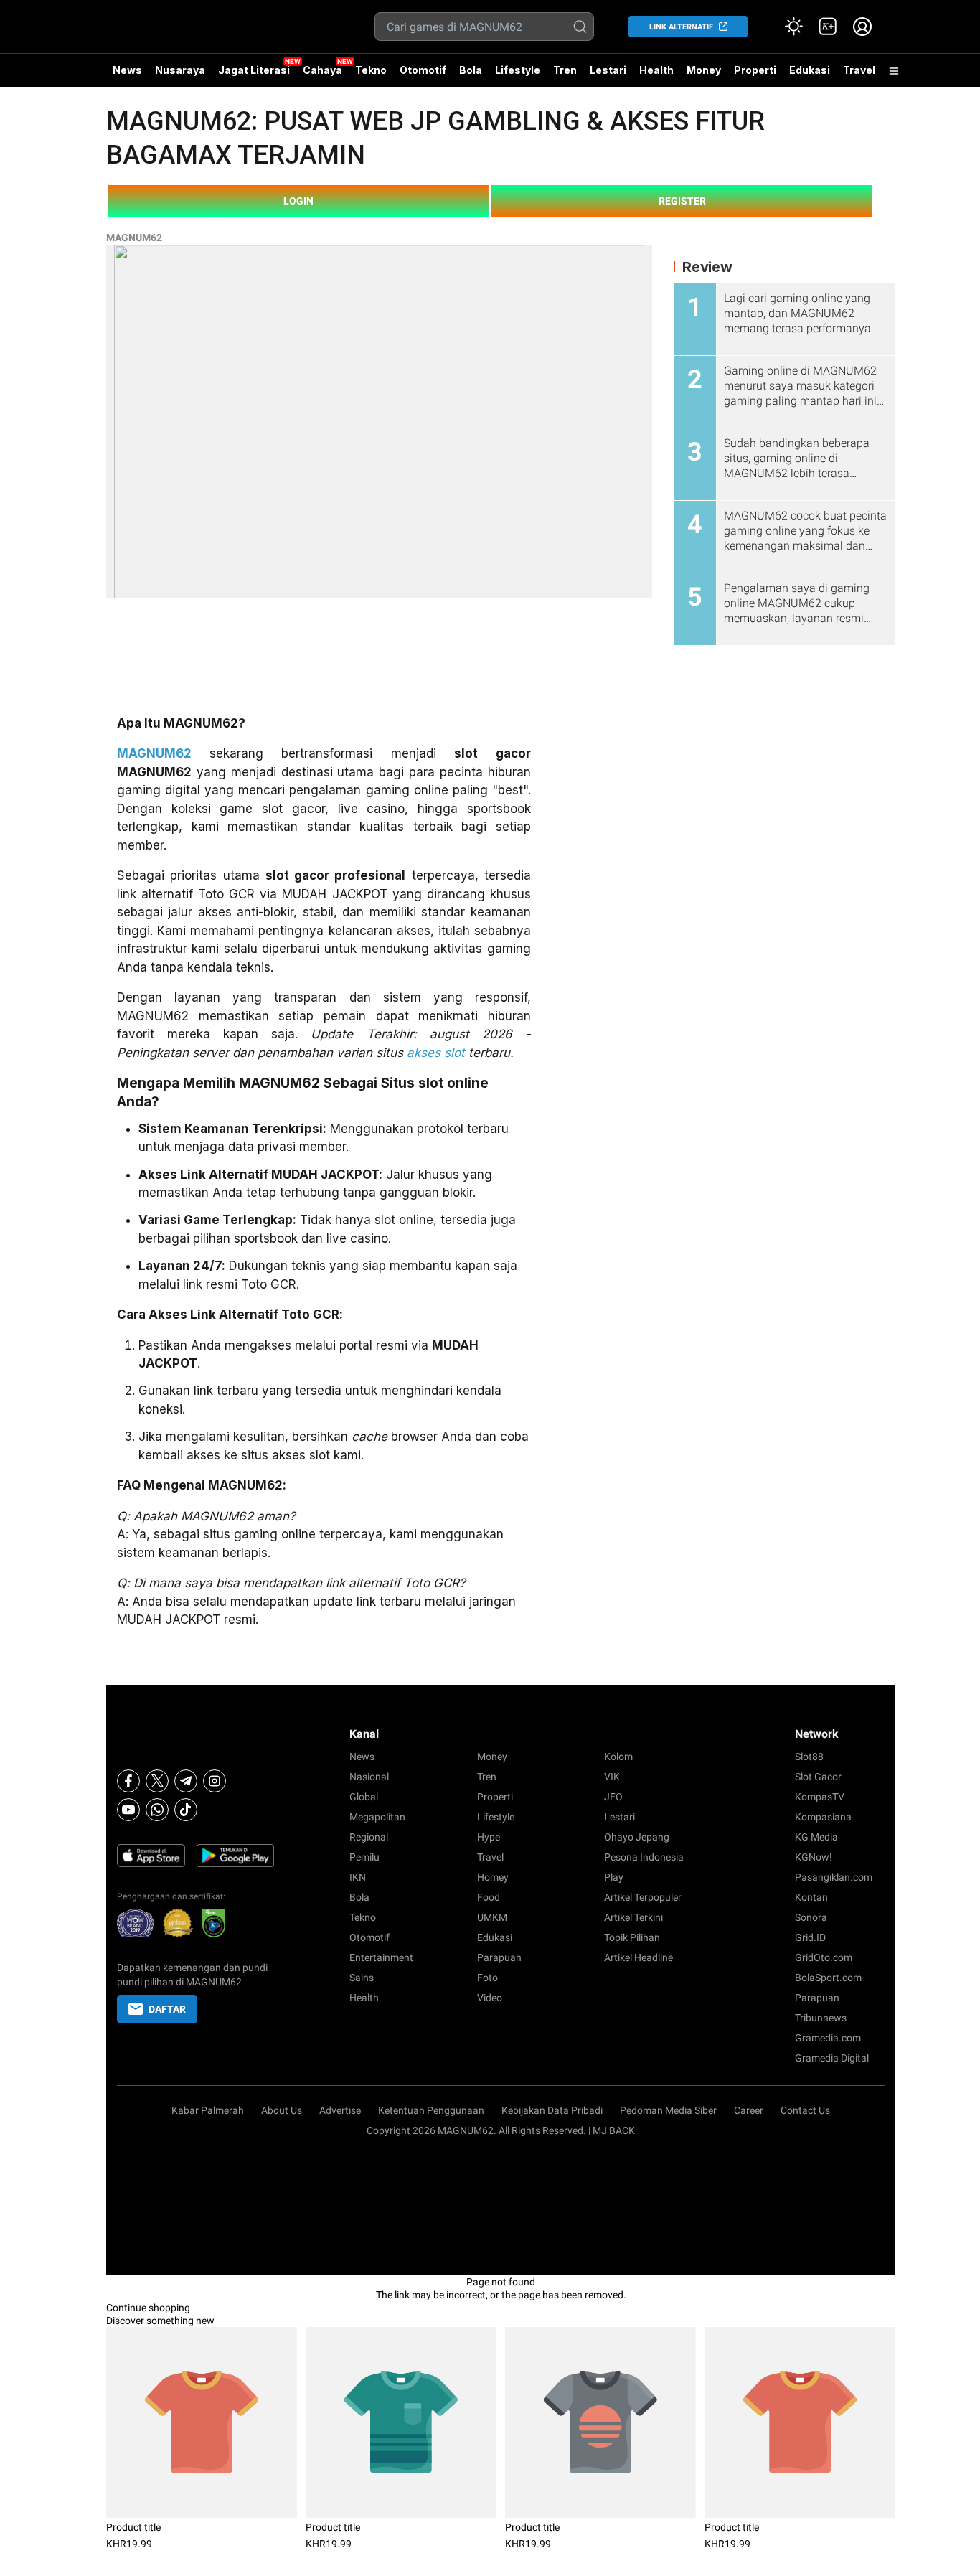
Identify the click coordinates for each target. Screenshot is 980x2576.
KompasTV (820, 1797)
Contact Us (805, 2110)
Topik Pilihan (632, 1937)
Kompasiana (823, 1817)
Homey (493, 1877)
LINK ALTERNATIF (681, 27)
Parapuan (499, 1957)
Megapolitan (377, 1817)
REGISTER (682, 201)
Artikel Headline (639, 1957)
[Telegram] (186, 1781)
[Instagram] (215, 1781)
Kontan (811, 1897)
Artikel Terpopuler (643, 1897)
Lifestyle (518, 70)
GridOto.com (824, 1957)
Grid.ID (810, 1937)
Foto (487, 1978)
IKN (358, 1877)
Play (614, 1877)
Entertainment (381, 1957)
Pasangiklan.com (834, 1877)
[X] (157, 1781)
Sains (362, 1978)
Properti (755, 70)
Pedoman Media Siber (668, 2110)
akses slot (436, 1053)
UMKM (492, 1917)
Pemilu (364, 1857)
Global (364, 1797)
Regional (369, 1837)
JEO (613, 1797)
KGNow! (814, 1857)
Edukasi (810, 70)
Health (656, 70)
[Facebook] (128, 1781)
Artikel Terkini (633, 1917)
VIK (612, 1777)
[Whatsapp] (157, 1810)
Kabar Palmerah (208, 2110)
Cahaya (322, 70)
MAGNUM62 (134, 238)
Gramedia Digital (832, 2058)
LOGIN (298, 201)
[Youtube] (128, 1810)
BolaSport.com (828, 1978)
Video (490, 1998)
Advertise (340, 2110)
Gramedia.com (828, 2038)
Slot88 (809, 1757)
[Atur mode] (793, 27)
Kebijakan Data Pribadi (552, 2110)
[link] (828, 27)
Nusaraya (180, 70)
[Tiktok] (186, 1810)
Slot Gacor (818, 1777)
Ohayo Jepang (637, 1837)
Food (489, 1897)
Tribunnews (821, 2018)
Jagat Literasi (254, 70)
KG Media (816, 1837)
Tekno (371, 70)
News (127, 70)
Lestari (608, 75)
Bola (471, 70)
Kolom (618, 1757)
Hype (489, 1837)
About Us (282, 2110)
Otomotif (423, 70)
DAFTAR (167, 2009)
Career (749, 2110)
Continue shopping (148, 2308)
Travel (859, 70)
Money (704, 70)
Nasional (369, 1777)
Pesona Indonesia (644, 1857)
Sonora (811, 1917)
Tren (565, 70)
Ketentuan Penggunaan (431, 2110)
